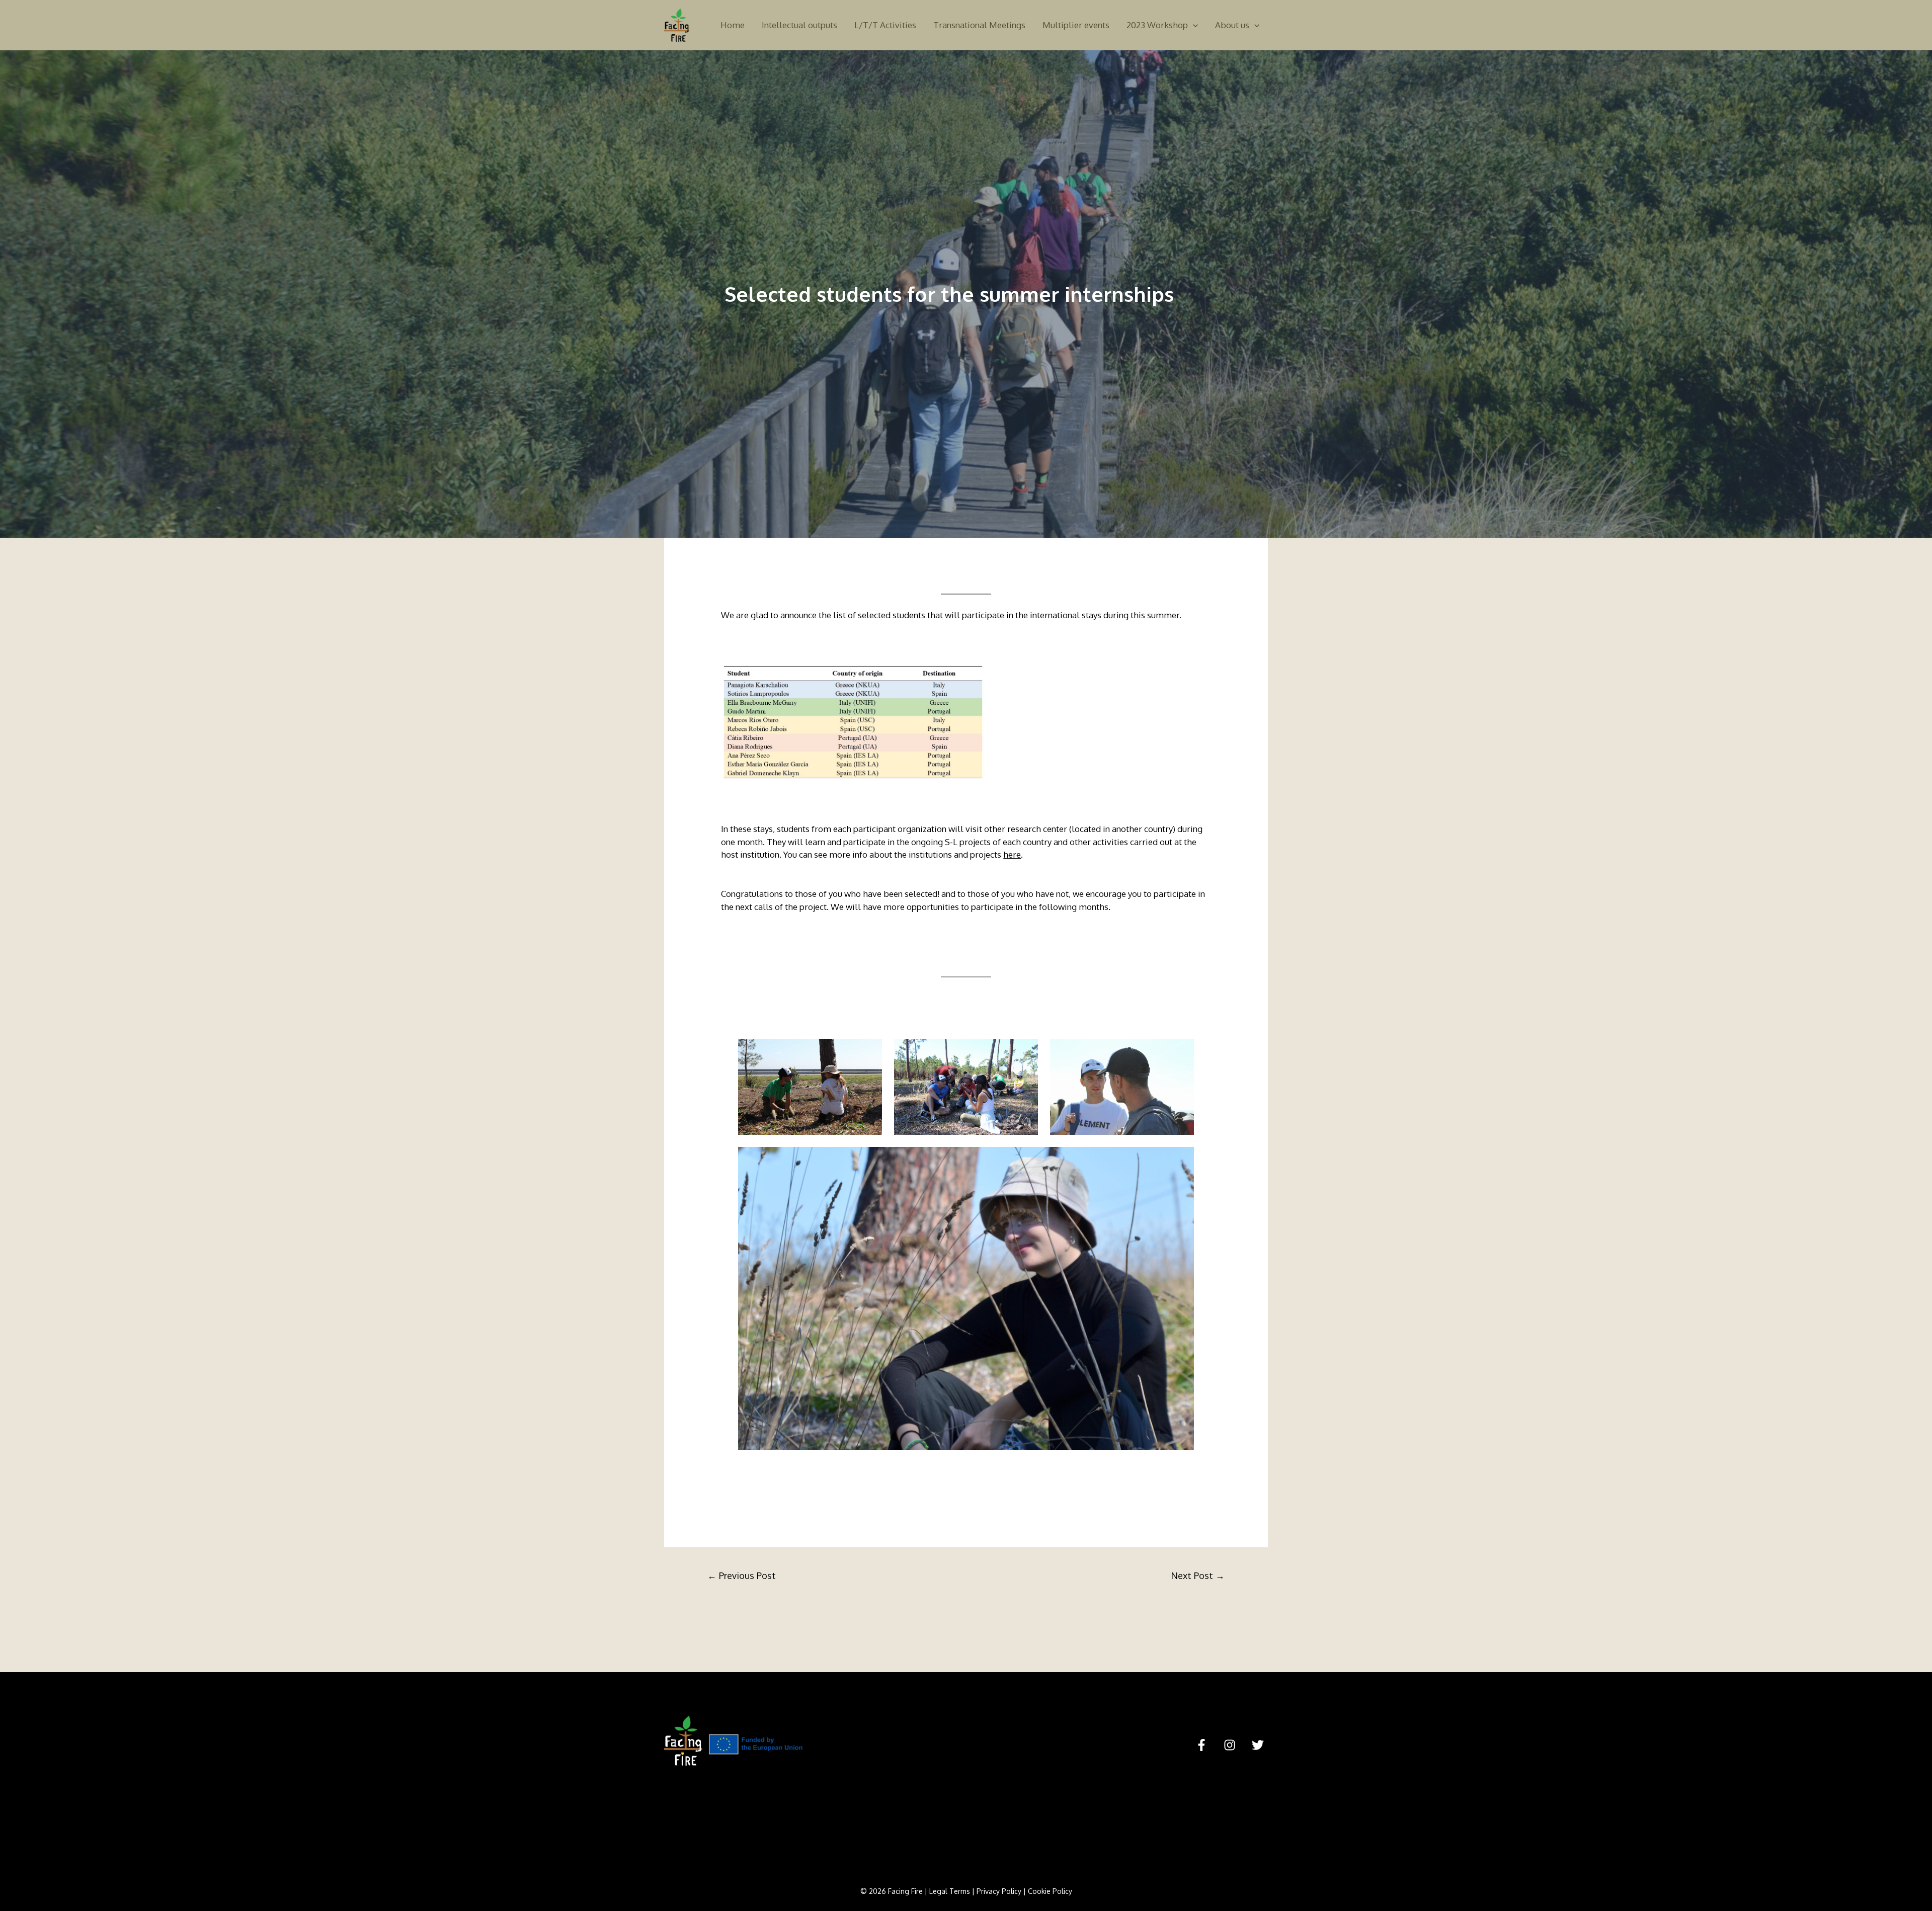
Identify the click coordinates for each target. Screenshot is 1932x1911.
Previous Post (742, 1575)
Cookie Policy (1050, 1891)
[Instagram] (1230, 1745)
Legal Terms (950, 1891)
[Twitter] (1258, 1745)
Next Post (1198, 1575)
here (1012, 854)
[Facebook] (1201, 1745)
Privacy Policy (999, 1891)
